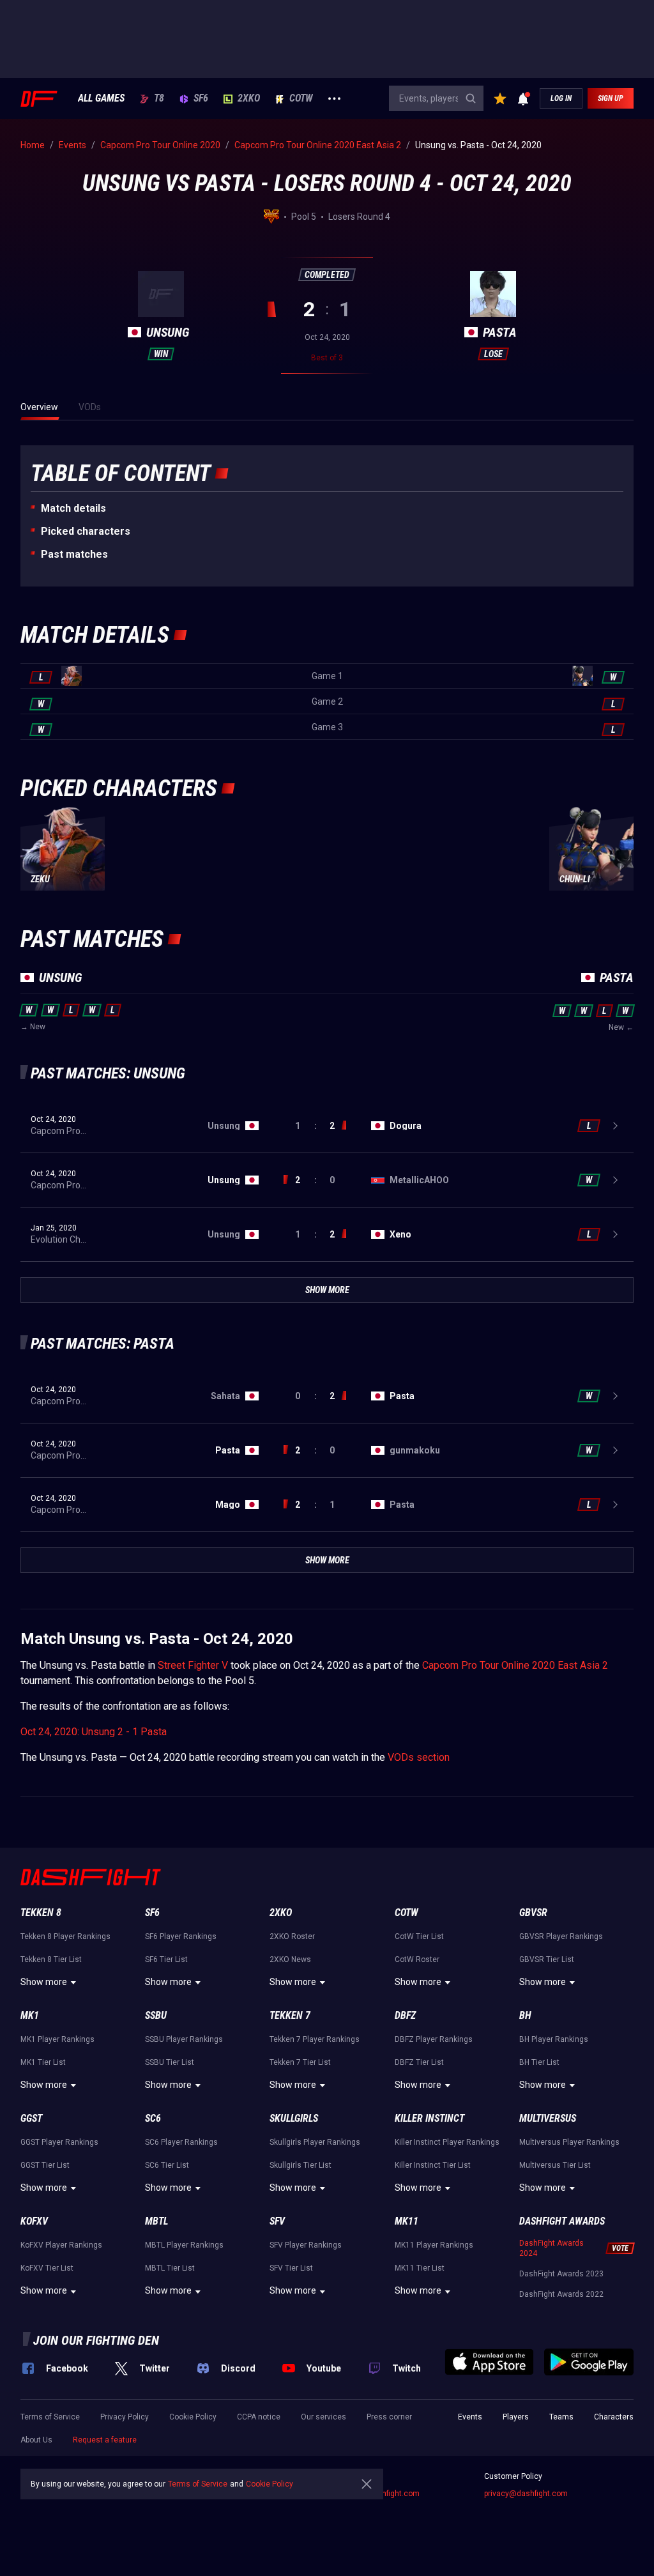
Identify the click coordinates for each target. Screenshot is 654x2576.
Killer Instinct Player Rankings (447, 2142)
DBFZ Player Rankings (434, 2039)
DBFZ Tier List (419, 2062)
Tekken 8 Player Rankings (65, 1936)
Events (470, 2417)
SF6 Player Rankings (181, 1936)
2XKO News (290, 1959)
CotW (301, 98)
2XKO (249, 98)
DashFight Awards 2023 (561, 2274)
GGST (31, 2118)
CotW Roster (417, 1959)
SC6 (153, 2118)
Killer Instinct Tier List (433, 2165)
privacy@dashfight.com (526, 2494)
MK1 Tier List (43, 2062)
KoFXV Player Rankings (61, 2245)
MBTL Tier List (170, 2268)
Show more (44, 1982)
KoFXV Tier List (47, 2268)
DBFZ (405, 2015)
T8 (159, 98)
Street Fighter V (193, 1665)
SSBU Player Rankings (184, 2039)
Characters (614, 2417)
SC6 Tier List (167, 2165)
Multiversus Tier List (555, 2165)
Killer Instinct (430, 2118)
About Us (36, 2440)
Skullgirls (294, 2118)
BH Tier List (539, 2062)
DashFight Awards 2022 (561, 2294)
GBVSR (533, 1913)
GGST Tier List (45, 2165)
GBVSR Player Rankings (561, 1936)
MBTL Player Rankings (184, 2245)
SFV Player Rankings (306, 2245)
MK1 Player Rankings (57, 2039)
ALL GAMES (101, 98)
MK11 (407, 2221)
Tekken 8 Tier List (51, 1959)
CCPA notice (259, 2417)
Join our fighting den (96, 2340)
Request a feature (105, 2440)
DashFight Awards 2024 (551, 2248)
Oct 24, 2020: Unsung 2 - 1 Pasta (94, 1732)
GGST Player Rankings (59, 2142)
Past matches (74, 554)
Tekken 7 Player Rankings (315, 2039)
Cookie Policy (193, 2417)
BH (525, 2015)
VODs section (419, 1757)
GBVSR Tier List (547, 1959)
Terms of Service (50, 2417)
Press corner (389, 2417)
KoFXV (34, 2221)
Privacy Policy (125, 2417)
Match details (73, 508)
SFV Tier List (291, 2268)
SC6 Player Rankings (181, 2142)
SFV (277, 2221)
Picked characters (86, 531)
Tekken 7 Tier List (300, 2062)
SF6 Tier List (166, 1959)
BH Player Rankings (554, 2039)
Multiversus (548, 2118)
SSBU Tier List (170, 2062)
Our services (323, 2417)
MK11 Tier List (420, 2268)
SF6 (201, 98)
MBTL (156, 2221)
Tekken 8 (41, 1913)
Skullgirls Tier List (300, 2165)
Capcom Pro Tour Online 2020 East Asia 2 (515, 1665)
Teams (561, 2417)
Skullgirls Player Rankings (315, 2142)
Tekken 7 (290, 2015)
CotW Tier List (419, 1936)
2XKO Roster (292, 1936)
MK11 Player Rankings (434, 2245)
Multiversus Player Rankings (569, 2142)
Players (516, 2417)
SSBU (156, 2015)
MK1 (30, 2015)
